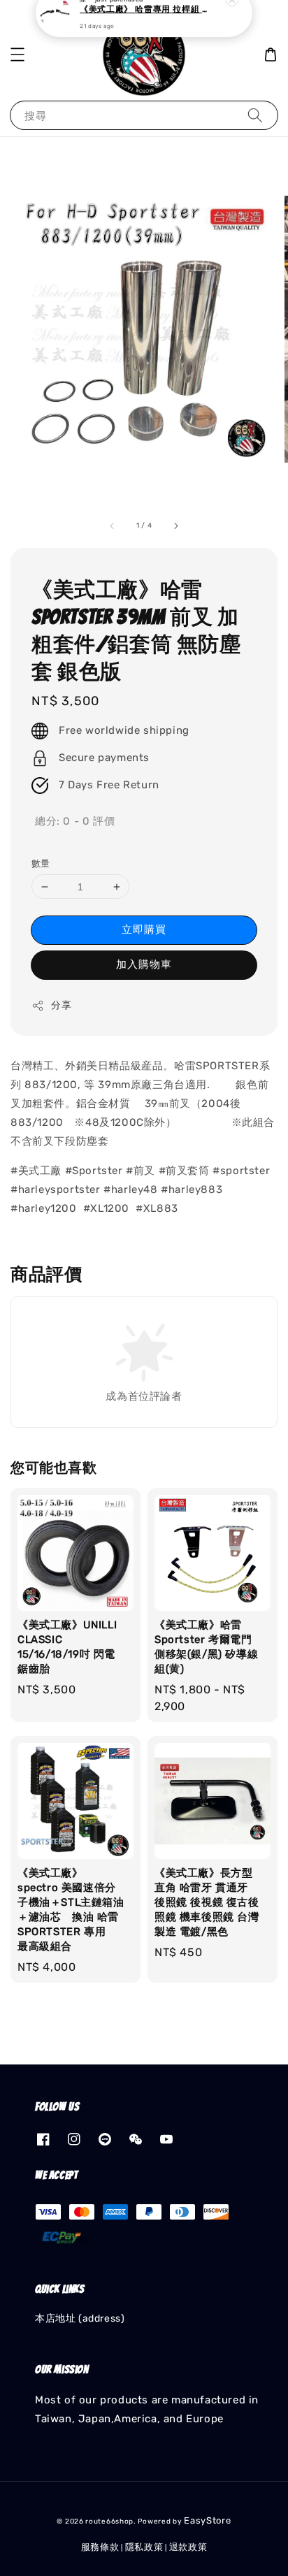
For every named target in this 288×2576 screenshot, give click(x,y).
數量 (41, 863)
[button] (17, 55)
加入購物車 (144, 964)
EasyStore (207, 2520)
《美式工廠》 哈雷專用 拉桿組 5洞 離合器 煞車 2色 (145, 29)
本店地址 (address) (80, 2318)
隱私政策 (144, 2547)
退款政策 (188, 2547)
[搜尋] (255, 115)
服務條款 (100, 2547)
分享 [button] (61, 1005)
